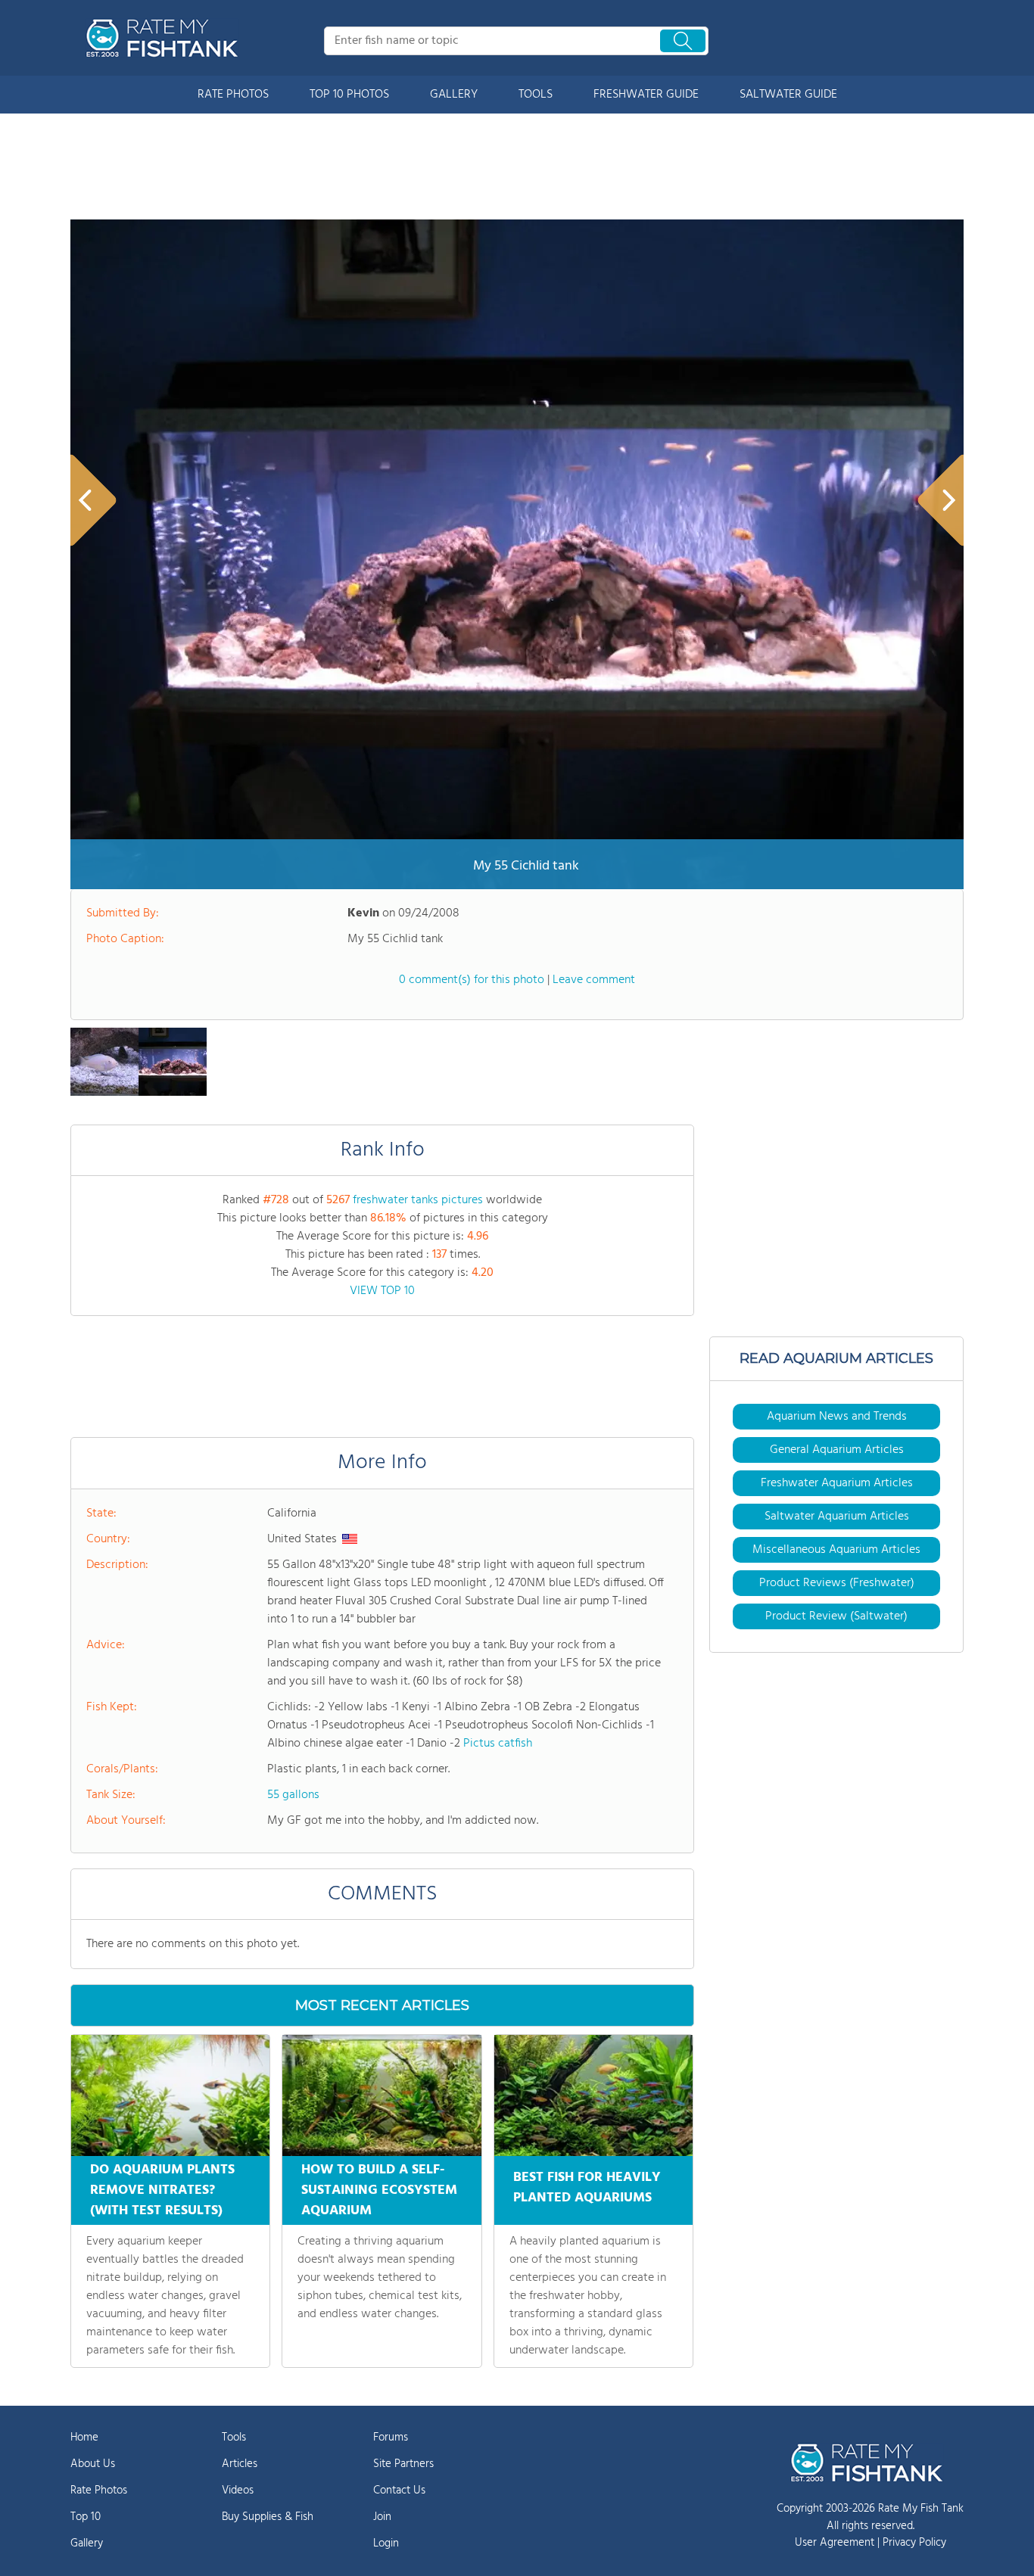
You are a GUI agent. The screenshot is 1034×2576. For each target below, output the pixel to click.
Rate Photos (99, 2490)
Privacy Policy (914, 2543)
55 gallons (293, 1795)
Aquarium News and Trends (837, 1417)
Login (386, 2543)
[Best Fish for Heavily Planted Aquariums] (593, 2095)
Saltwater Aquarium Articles (837, 1517)
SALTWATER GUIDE (788, 95)
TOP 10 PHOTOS (349, 95)
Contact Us (399, 2490)
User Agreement (835, 2543)
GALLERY (454, 95)
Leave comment (594, 980)
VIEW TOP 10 (382, 1291)
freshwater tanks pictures (418, 1200)
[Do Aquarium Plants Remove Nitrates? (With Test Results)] (170, 2095)
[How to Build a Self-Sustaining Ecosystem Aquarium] (382, 2095)
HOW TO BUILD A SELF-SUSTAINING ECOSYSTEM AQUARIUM (379, 2190)
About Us (93, 2464)
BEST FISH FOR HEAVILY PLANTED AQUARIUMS (587, 2188)
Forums (391, 2438)
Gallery (87, 2543)
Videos (238, 2490)
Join (382, 2517)
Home (84, 2438)
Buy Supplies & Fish (268, 2517)
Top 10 (86, 2517)
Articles (240, 2464)
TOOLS (536, 95)
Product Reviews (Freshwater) (837, 1583)
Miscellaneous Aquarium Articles (836, 1550)
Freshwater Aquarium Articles (837, 1483)
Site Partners (403, 2464)
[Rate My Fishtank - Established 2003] (165, 38)
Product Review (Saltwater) (836, 1616)
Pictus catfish (498, 1744)
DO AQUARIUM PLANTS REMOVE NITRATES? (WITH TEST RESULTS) (162, 2190)
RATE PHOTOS (233, 95)
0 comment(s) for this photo (472, 980)
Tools (234, 2438)
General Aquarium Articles (837, 1450)
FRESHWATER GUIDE (646, 95)
